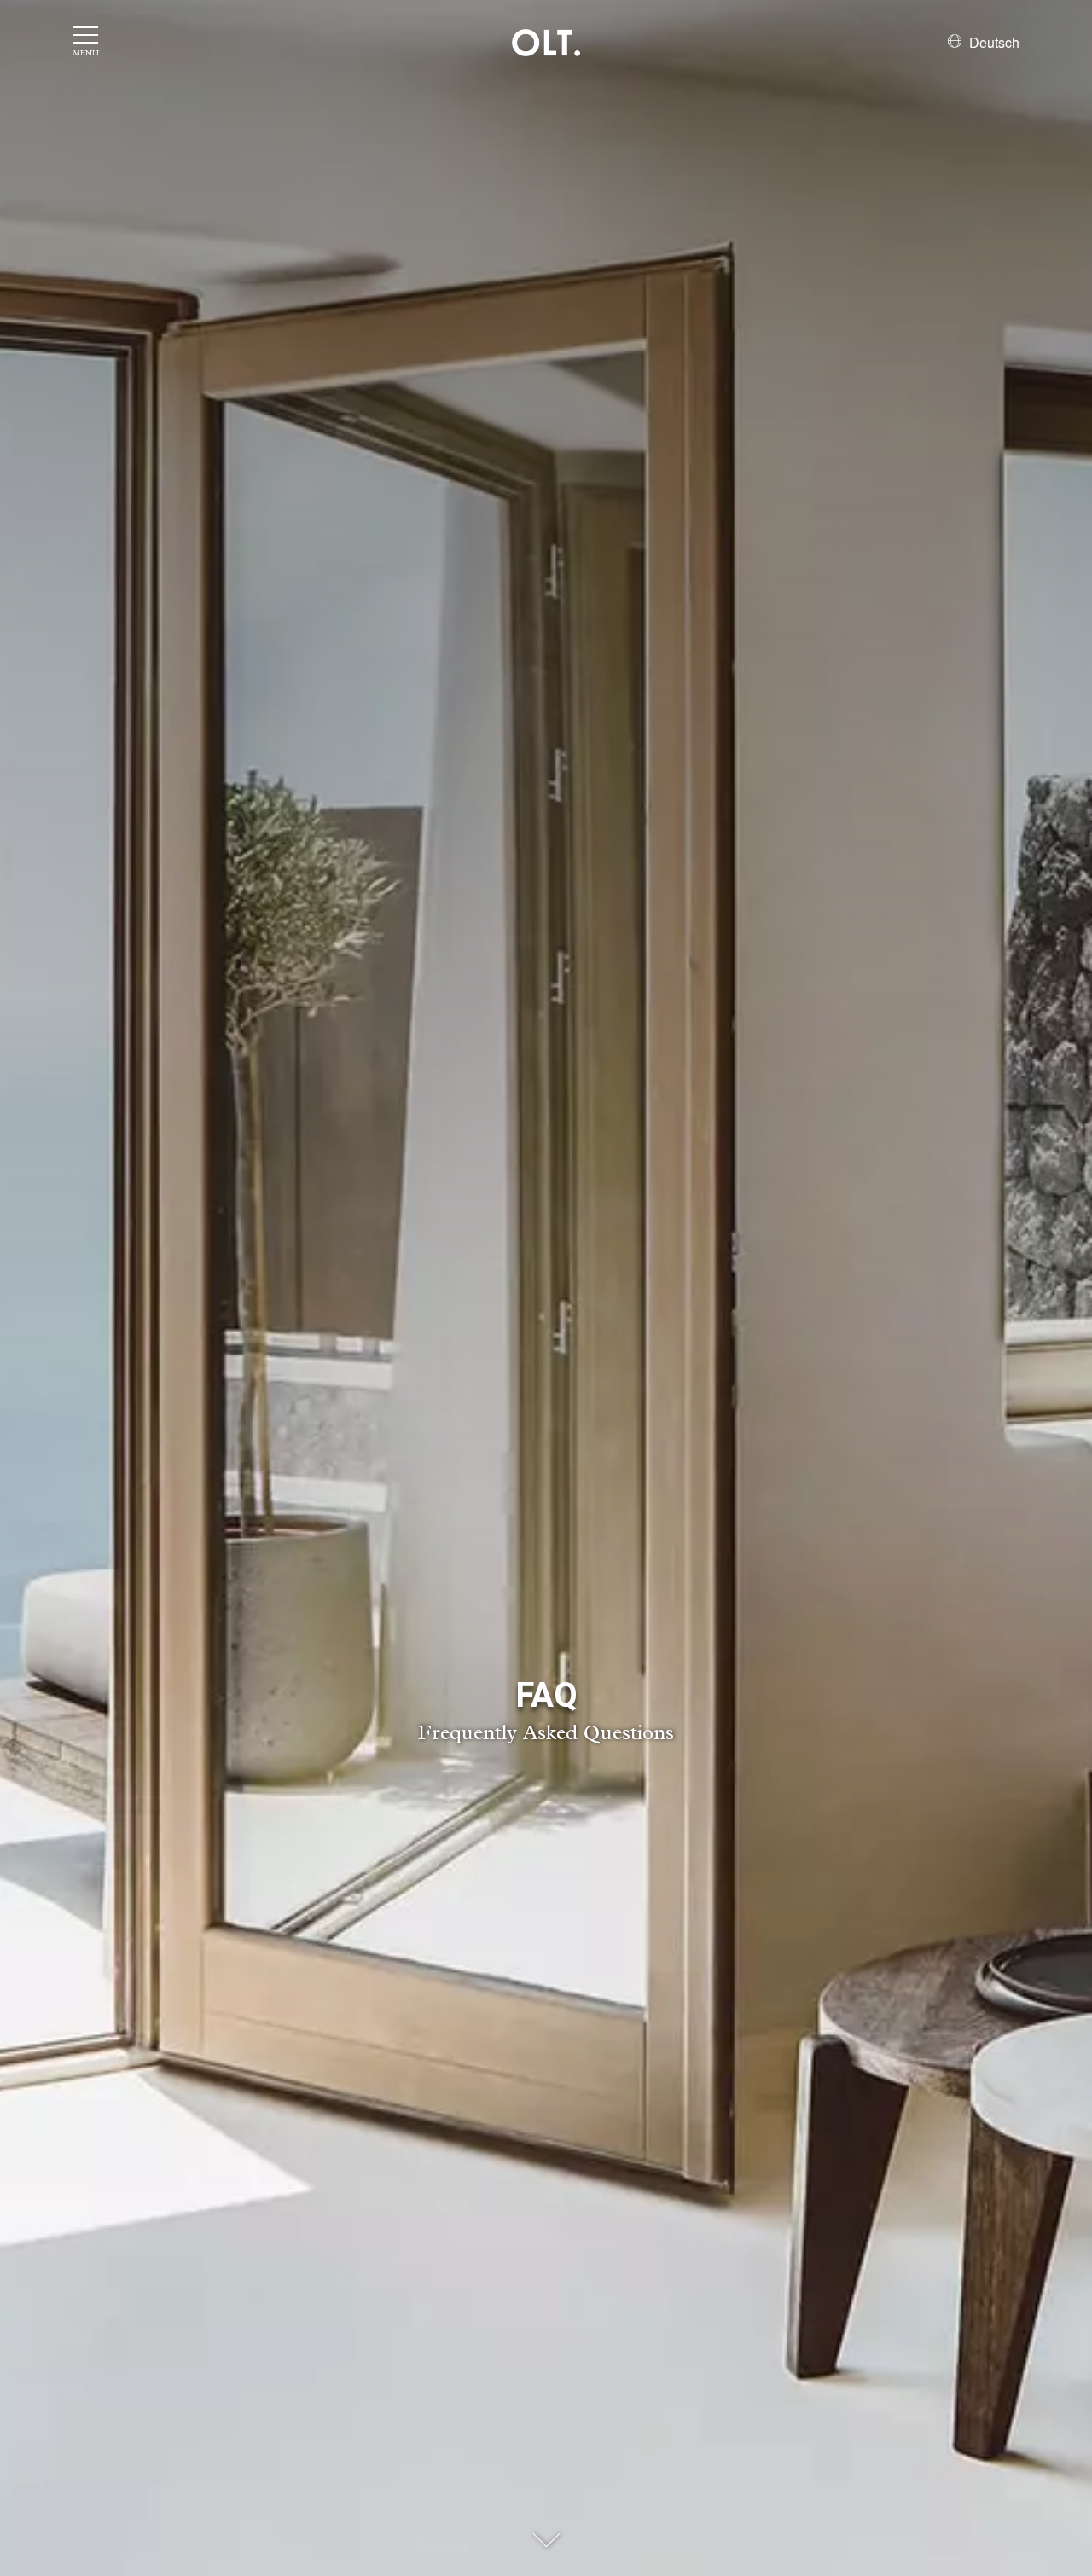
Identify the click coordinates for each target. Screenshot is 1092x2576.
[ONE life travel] (546, 43)
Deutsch (993, 42)
